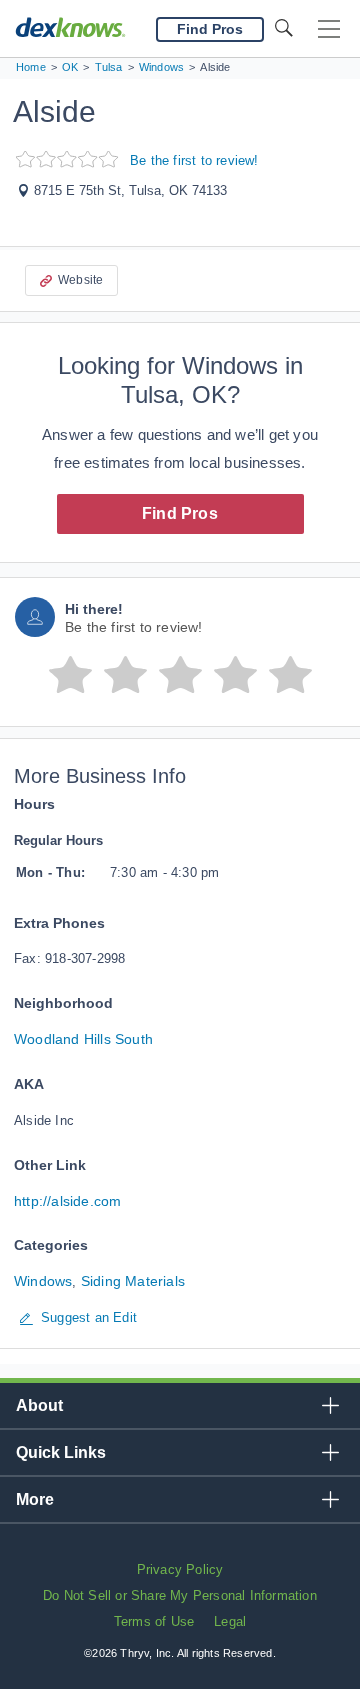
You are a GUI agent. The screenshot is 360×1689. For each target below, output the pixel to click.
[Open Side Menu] (329, 29)
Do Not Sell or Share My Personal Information (180, 1595)
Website (80, 280)
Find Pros (180, 513)
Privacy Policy (180, 1569)
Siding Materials (133, 1281)
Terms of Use (154, 1621)
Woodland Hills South (83, 1039)
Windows (43, 1281)
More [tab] (35, 1499)
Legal (230, 1621)
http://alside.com (67, 1201)
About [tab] (39, 1405)
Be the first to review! (194, 160)
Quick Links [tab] (61, 1452)
